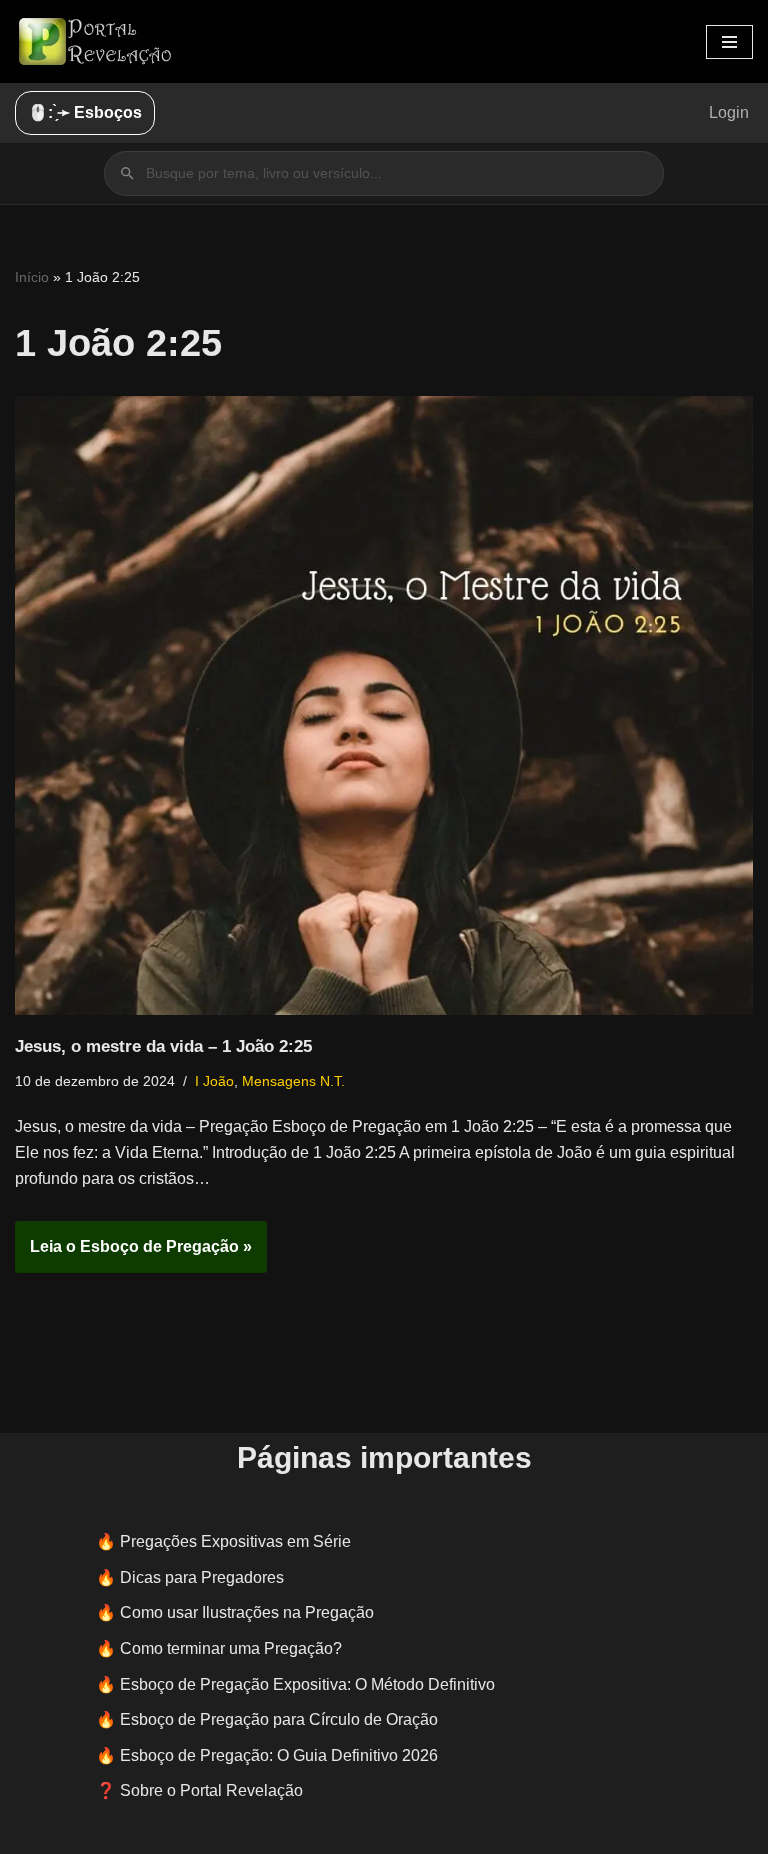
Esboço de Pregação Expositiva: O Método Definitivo (307, 1684)
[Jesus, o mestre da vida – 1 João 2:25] (384, 705)
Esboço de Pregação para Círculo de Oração (279, 1719)
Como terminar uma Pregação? (231, 1648)
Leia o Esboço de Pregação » (133, 1255)
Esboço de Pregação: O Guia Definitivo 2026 (279, 1755)
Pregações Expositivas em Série (235, 1541)
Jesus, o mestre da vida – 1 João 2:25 (163, 1046)
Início (32, 277)
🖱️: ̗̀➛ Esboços (85, 112)
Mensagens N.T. (293, 1081)
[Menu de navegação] (729, 42)
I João (214, 1081)
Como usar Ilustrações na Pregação (247, 1612)
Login (729, 112)
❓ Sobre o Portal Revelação (199, 1790)
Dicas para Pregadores (202, 1577)
